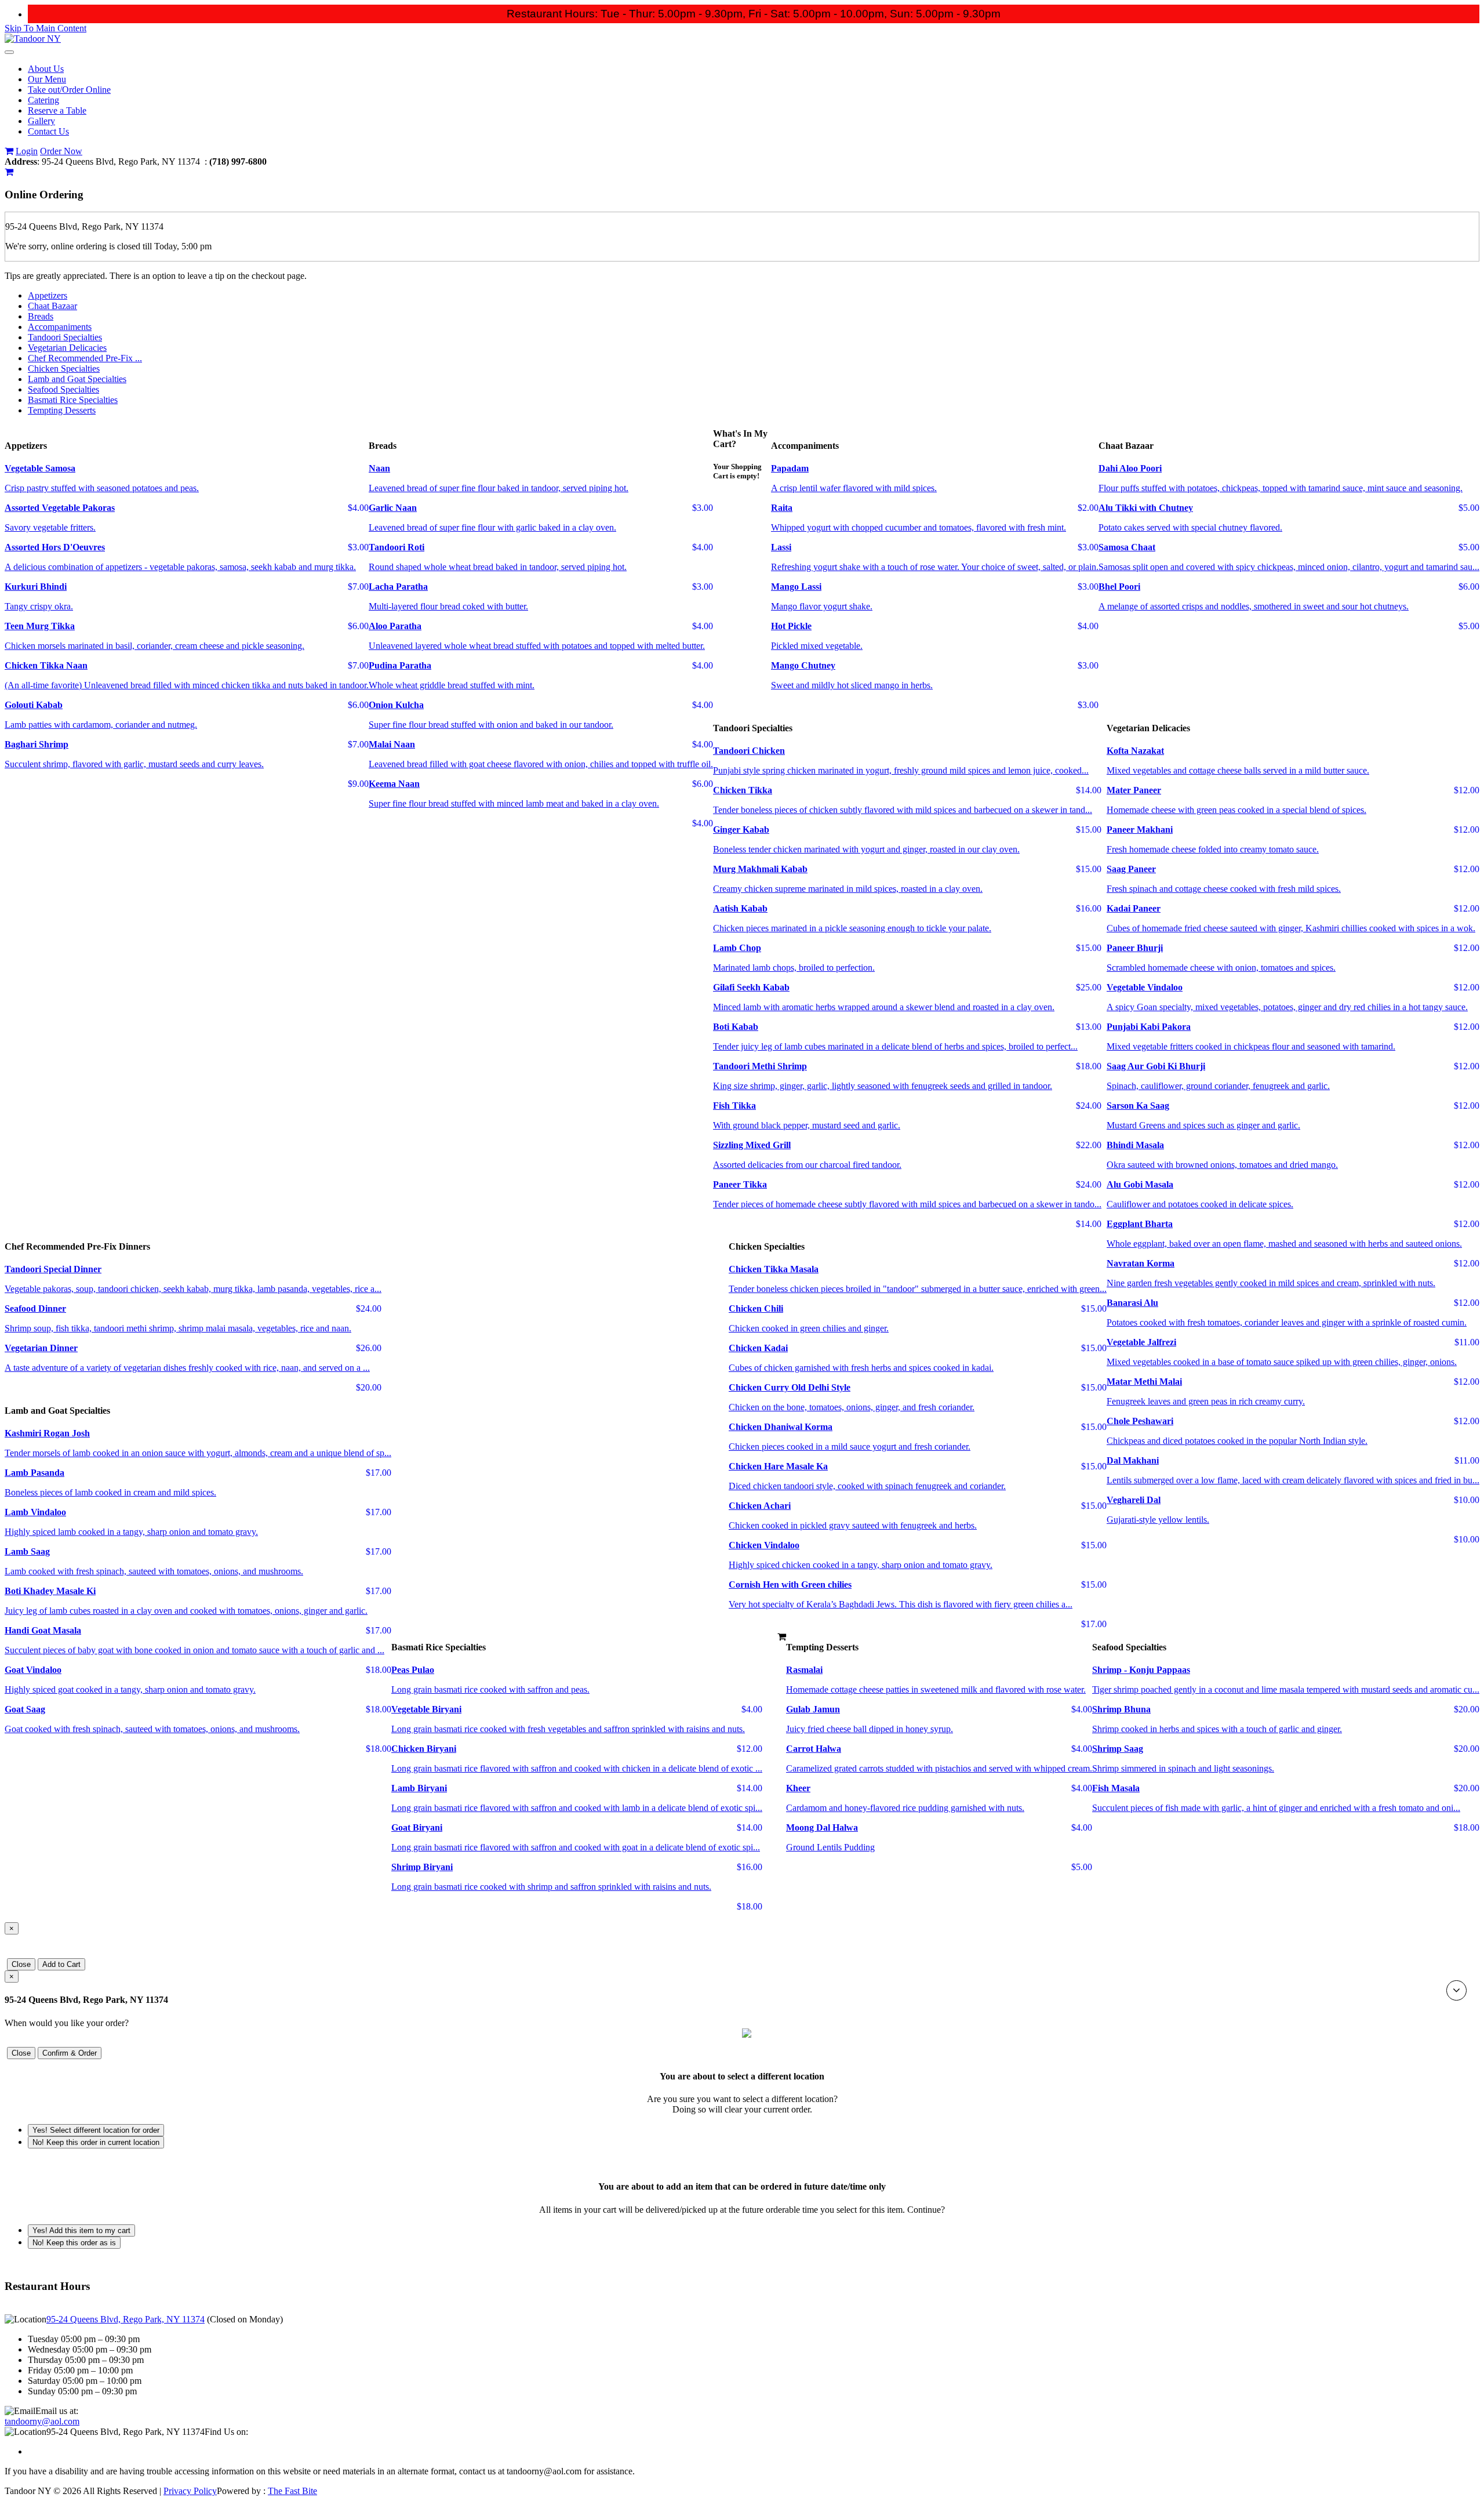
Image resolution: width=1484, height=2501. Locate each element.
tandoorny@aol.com (42, 2421)
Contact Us (48, 131)
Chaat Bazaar (52, 306)
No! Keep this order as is (74, 2243)
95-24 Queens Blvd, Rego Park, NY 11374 (126, 2319)
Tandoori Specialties (65, 337)
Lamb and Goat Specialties (77, 379)
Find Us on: (226, 2432)
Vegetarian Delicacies (67, 348)
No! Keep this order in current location (96, 2142)
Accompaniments (60, 327)
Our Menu (47, 79)
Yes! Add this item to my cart (81, 2230)
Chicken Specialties (64, 369)
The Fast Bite (292, 2491)
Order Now (61, 151)
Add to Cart (61, 1964)
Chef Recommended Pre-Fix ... (85, 358)
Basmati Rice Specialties (73, 400)
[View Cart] (9, 151)
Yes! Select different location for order (96, 2130)
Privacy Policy (190, 2491)
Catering (43, 100)
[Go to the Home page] (33, 39)
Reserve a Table (57, 110)
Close (21, 1964)
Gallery (41, 121)
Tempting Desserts (62, 410)
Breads (41, 316)
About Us (46, 69)
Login (27, 151)
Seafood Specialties (63, 389)
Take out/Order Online (69, 90)
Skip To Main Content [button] (46, 28)
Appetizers (48, 295)
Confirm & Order (70, 2053)
